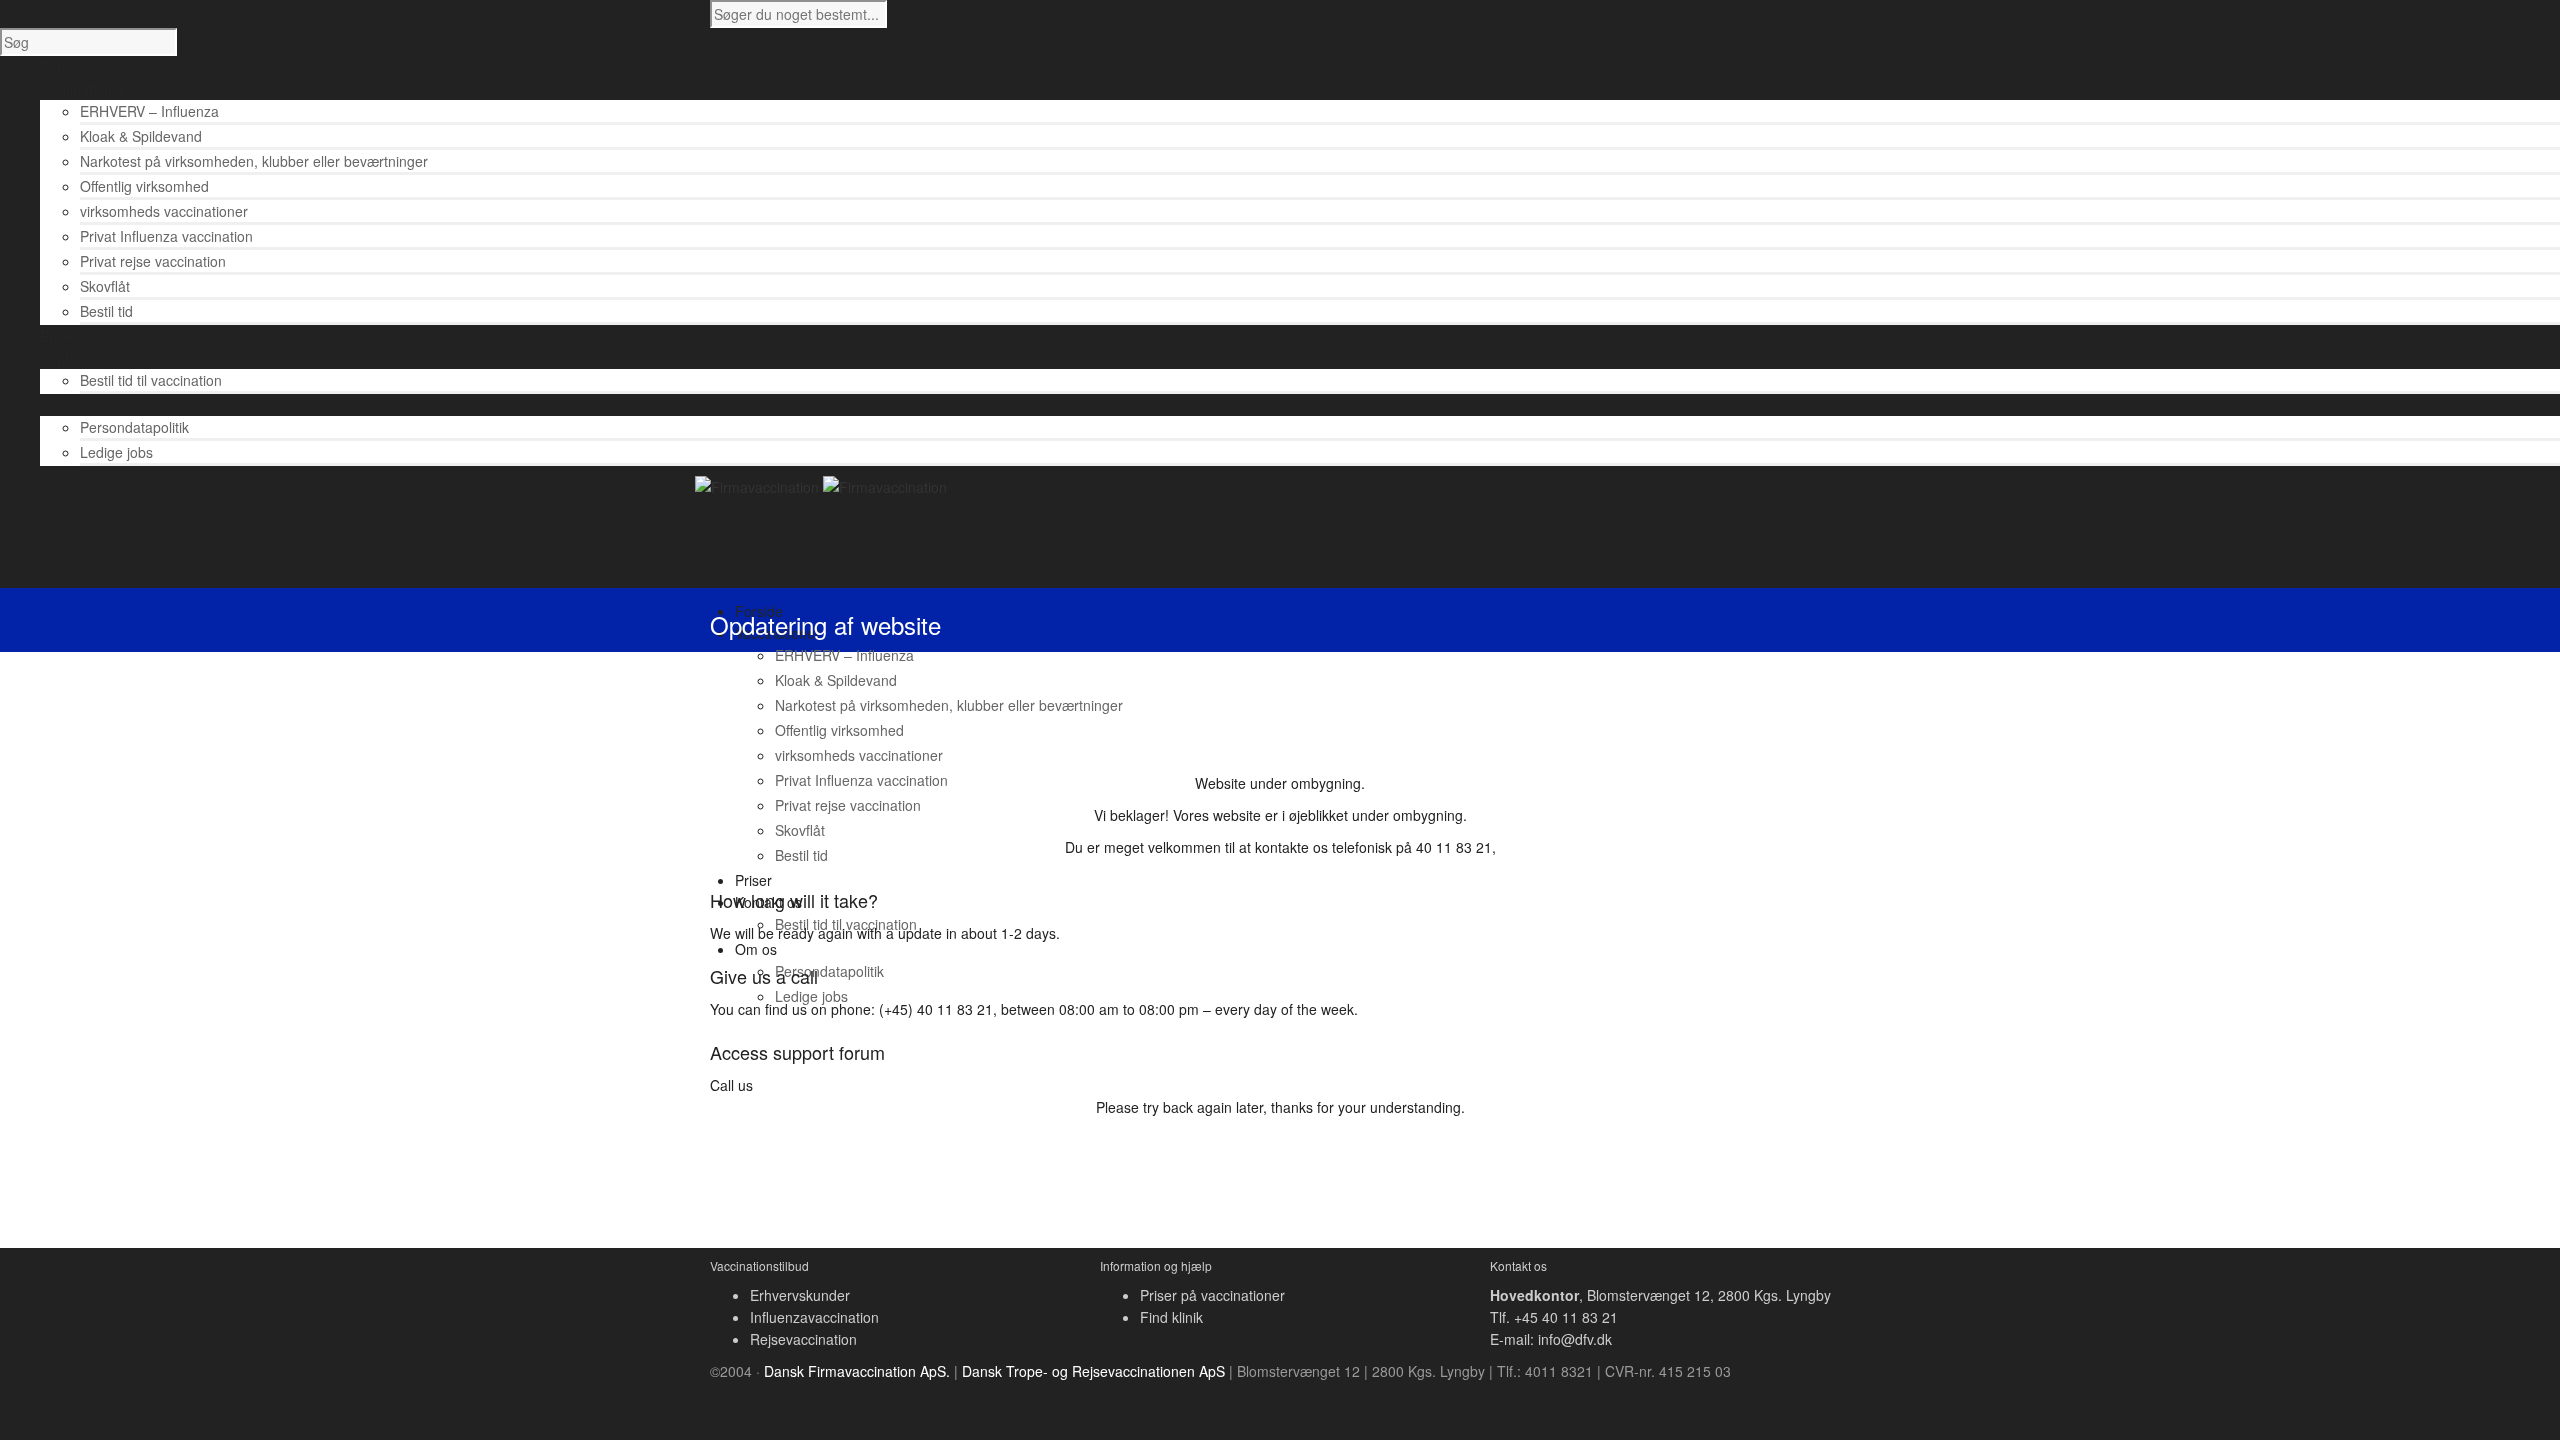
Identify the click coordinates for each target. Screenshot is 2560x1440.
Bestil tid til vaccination (151, 380)
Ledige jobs (116, 452)
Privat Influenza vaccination (166, 236)
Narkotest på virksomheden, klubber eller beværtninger (254, 161)
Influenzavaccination (814, 1317)
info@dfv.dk (1575, 1339)
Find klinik (1171, 1317)
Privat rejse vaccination (153, 261)
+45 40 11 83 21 (1566, 1317)
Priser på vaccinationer (1212, 1295)
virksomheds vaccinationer (164, 211)
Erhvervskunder (800, 1295)
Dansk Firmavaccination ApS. (857, 1371)
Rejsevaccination (803, 1339)
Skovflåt (105, 286)
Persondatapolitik (134, 427)
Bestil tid (106, 311)
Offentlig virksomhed (144, 186)
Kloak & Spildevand (141, 136)
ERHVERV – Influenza (149, 111)
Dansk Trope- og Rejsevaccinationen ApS (1093, 1371)
